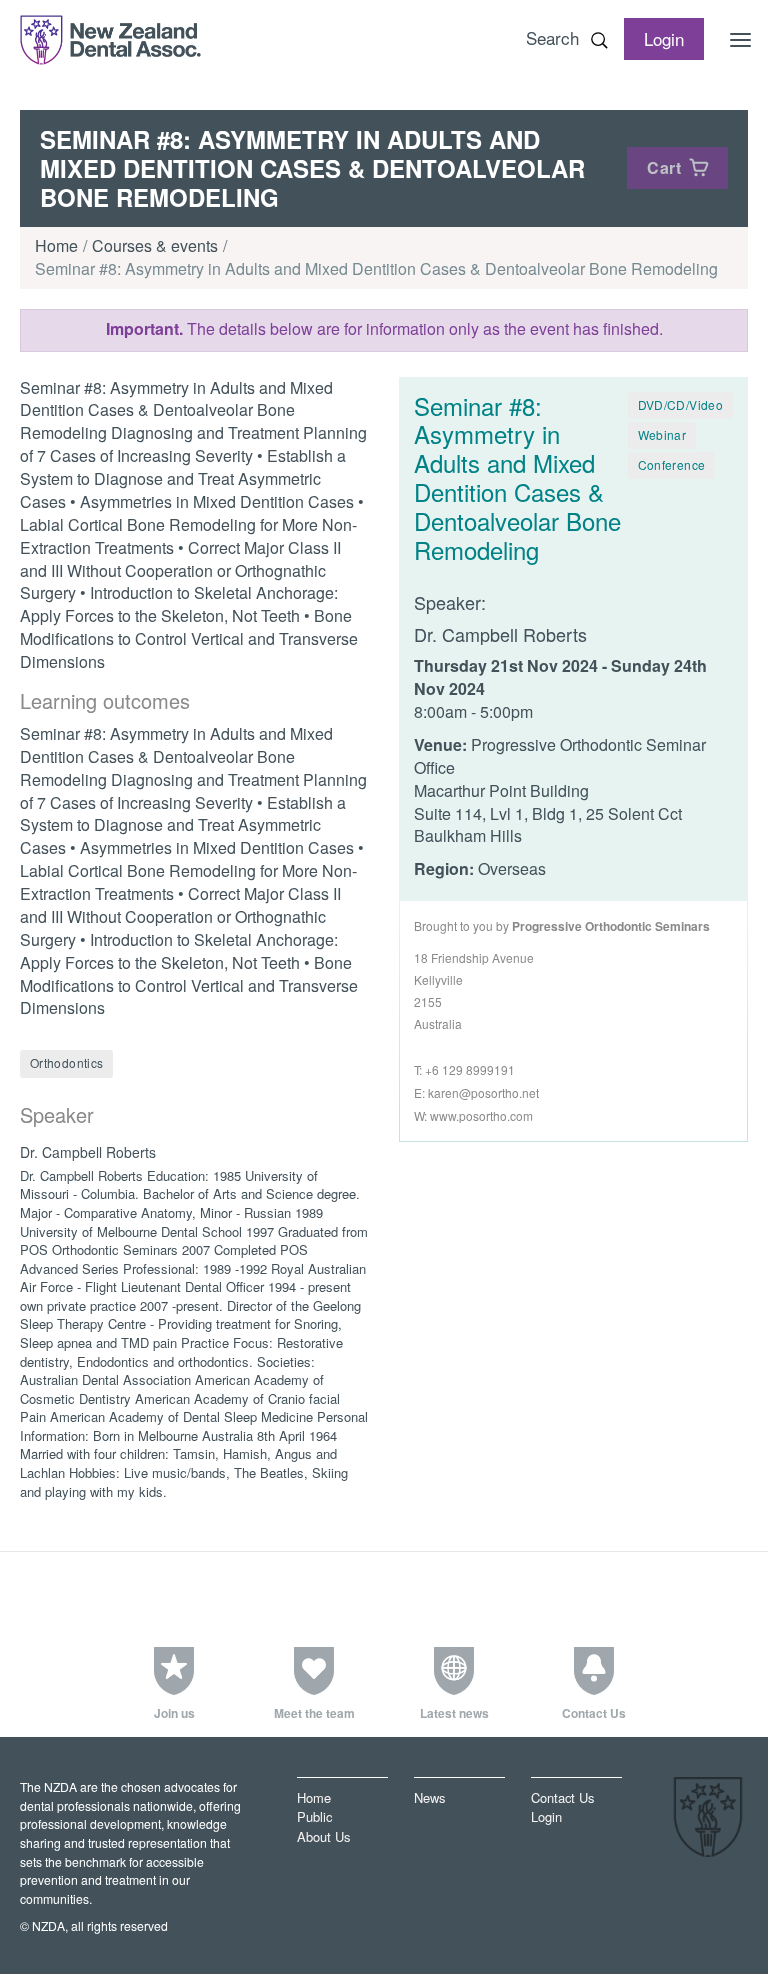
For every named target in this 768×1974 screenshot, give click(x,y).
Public (314, 1817)
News (429, 1797)
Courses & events (155, 245)
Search (552, 37)
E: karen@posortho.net (476, 1092)
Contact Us (562, 1797)
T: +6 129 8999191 (464, 1069)
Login (546, 1817)
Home (56, 245)
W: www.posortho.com (473, 1115)
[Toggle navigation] (741, 40)
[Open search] (599, 40)
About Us (323, 1836)
